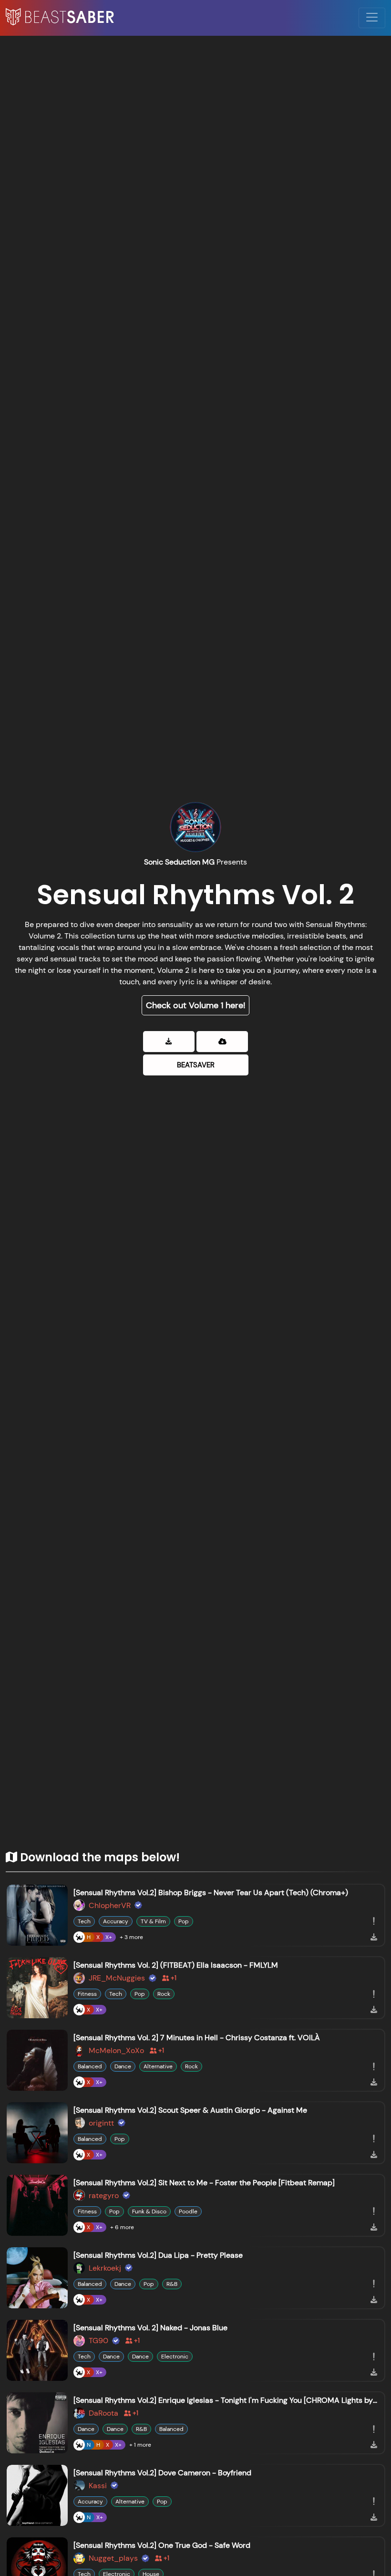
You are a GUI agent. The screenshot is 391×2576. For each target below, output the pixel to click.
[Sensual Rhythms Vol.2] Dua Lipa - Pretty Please (158, 2255)
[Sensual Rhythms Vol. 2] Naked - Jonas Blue (150, 2328)
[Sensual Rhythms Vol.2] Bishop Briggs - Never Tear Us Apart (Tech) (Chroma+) (211, 1893)
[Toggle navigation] (372, 18)
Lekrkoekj (105, 2268)
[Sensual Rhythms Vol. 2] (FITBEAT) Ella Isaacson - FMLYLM (176, 1965)
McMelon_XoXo (116, 2050)
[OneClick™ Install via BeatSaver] (222, 1042)
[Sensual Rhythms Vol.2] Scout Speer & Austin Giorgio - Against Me (190, 2110)
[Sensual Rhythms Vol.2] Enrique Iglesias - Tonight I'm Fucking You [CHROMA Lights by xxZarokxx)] (226, 2400)
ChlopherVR (110, 1905)
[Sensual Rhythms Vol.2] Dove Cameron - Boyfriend (162, 2473)
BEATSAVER (196, 1065)
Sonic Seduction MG (179, 862)
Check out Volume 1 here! (195, 1005)
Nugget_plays (113, 2558)
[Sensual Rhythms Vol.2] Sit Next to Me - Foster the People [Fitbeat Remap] (204, 2183)
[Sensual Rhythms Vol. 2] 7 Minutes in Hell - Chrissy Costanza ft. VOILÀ (197, 2038)
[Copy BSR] (374, 1921)
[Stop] (37, 1915)
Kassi (98, 2486)
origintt (101, 2123)
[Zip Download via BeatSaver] (169, 1042)
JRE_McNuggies (117, 1978)
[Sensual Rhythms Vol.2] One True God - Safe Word (162, 2545)
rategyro (104, 2195)
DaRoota (103, 2413)
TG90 (98, 2341)
